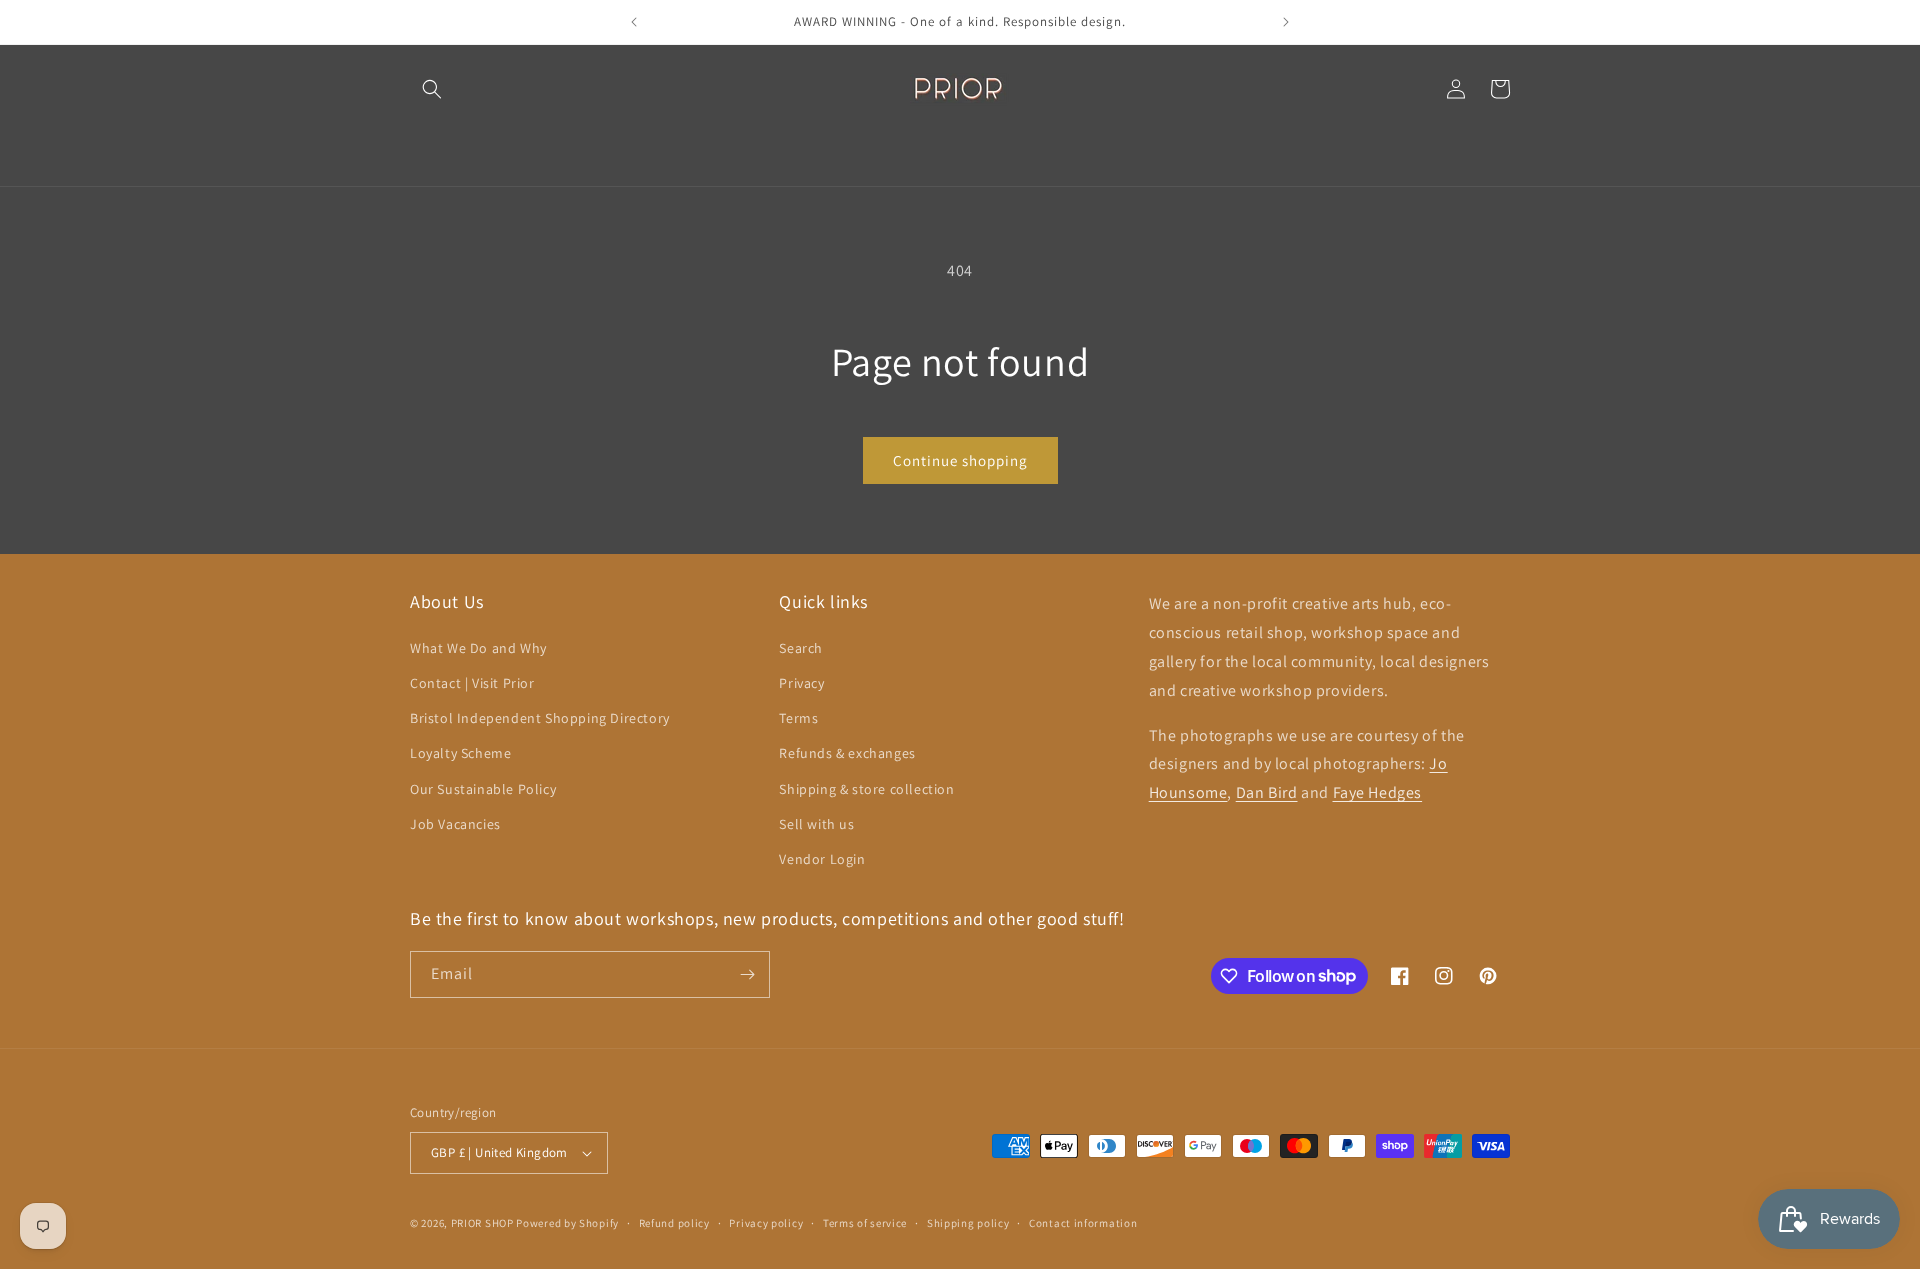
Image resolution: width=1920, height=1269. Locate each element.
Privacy (801, 683)
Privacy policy (766, 1223)
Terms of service (865, 1223)
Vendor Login (822, 859)
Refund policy (674, 1223)
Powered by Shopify (567, 1223)
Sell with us (816, 824)
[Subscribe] (747, 974)
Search (801, 648)
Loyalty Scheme (460, 753)
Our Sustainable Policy (483, 789)
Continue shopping (960, 460)
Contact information (1083, 1223)
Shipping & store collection (866, 789)
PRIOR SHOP (482, 1223)
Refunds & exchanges (847, 753)
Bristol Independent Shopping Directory (540, 718)
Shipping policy (968, 1223)
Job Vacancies (455, 824)
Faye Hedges (1378, 792)
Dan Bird (1267, 792)
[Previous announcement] (634, 22)
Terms (798, 718)
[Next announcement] (1286, 22)
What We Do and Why (478, 648)
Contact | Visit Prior (472, 683)
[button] (432, 89)
